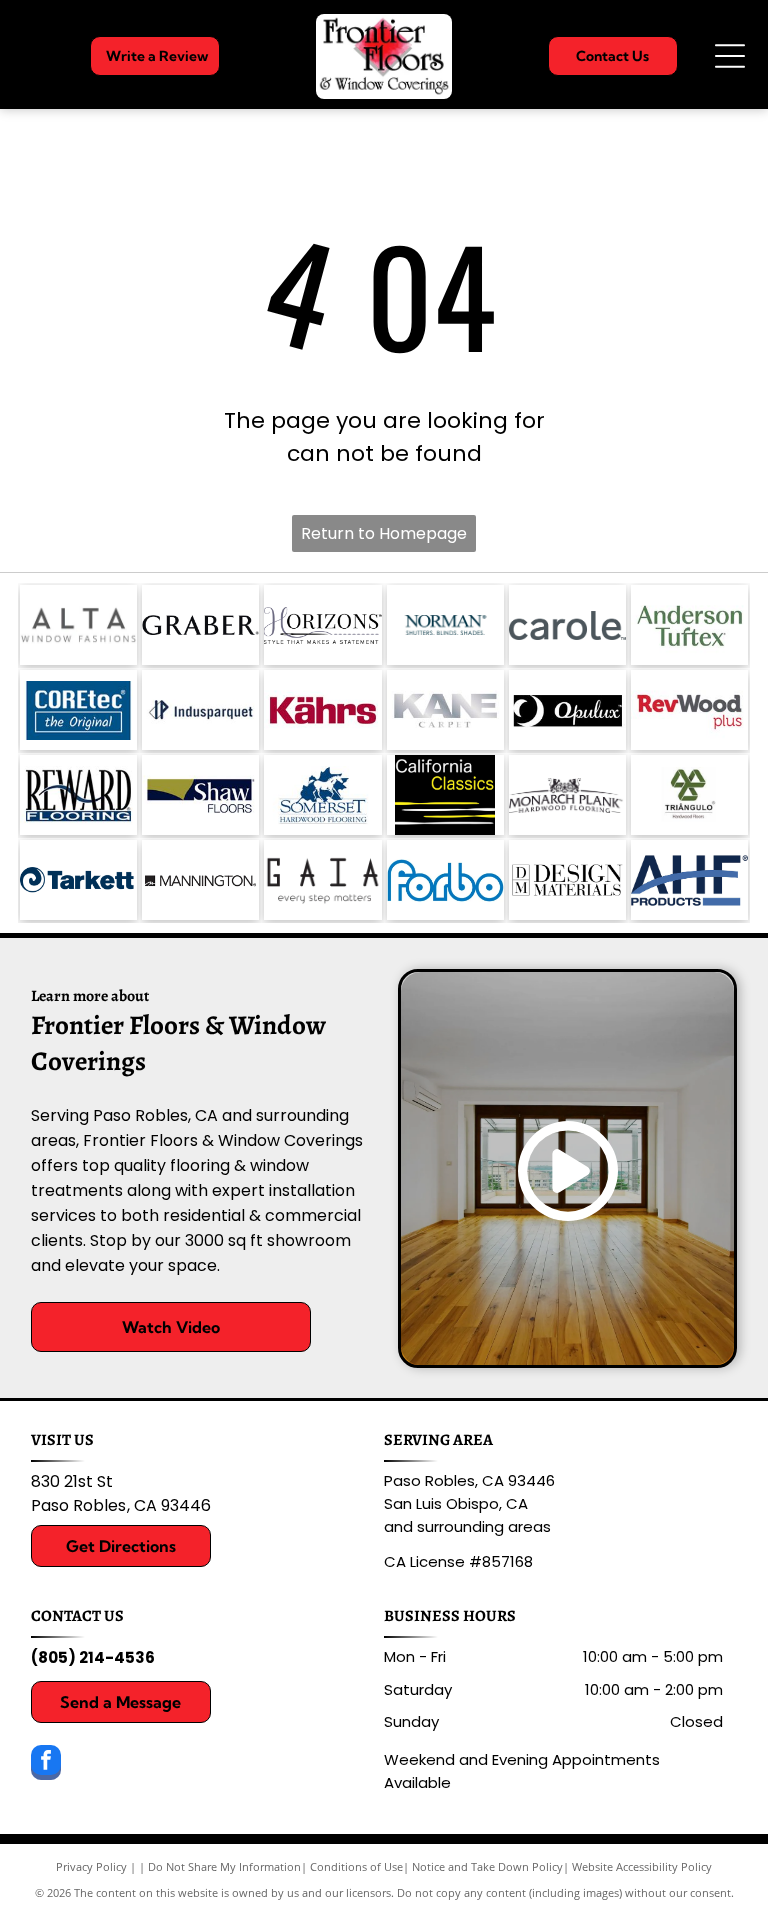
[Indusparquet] (200, 710)
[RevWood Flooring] (689, 710)
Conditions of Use (356, 1866)
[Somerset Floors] (322, 795)
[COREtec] (78, 710)
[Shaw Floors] (200, 795)
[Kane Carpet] (445, 710)
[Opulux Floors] (567, 710)
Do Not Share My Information (224, 1866)
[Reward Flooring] (78, 795)
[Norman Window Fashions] (445, 625)
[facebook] (46, 1765)
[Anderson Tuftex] (689, 625)
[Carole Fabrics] (567, 625)
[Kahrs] (322, 710)
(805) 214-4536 (93, 1657)
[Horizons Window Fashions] (322, 625)
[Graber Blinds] (200, 625)
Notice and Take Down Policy (487, 1866)
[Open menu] (730, 56)
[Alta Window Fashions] (78, 625)
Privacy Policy (91, 1866)
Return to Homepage (384, 533)
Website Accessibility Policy (642, 1866)
